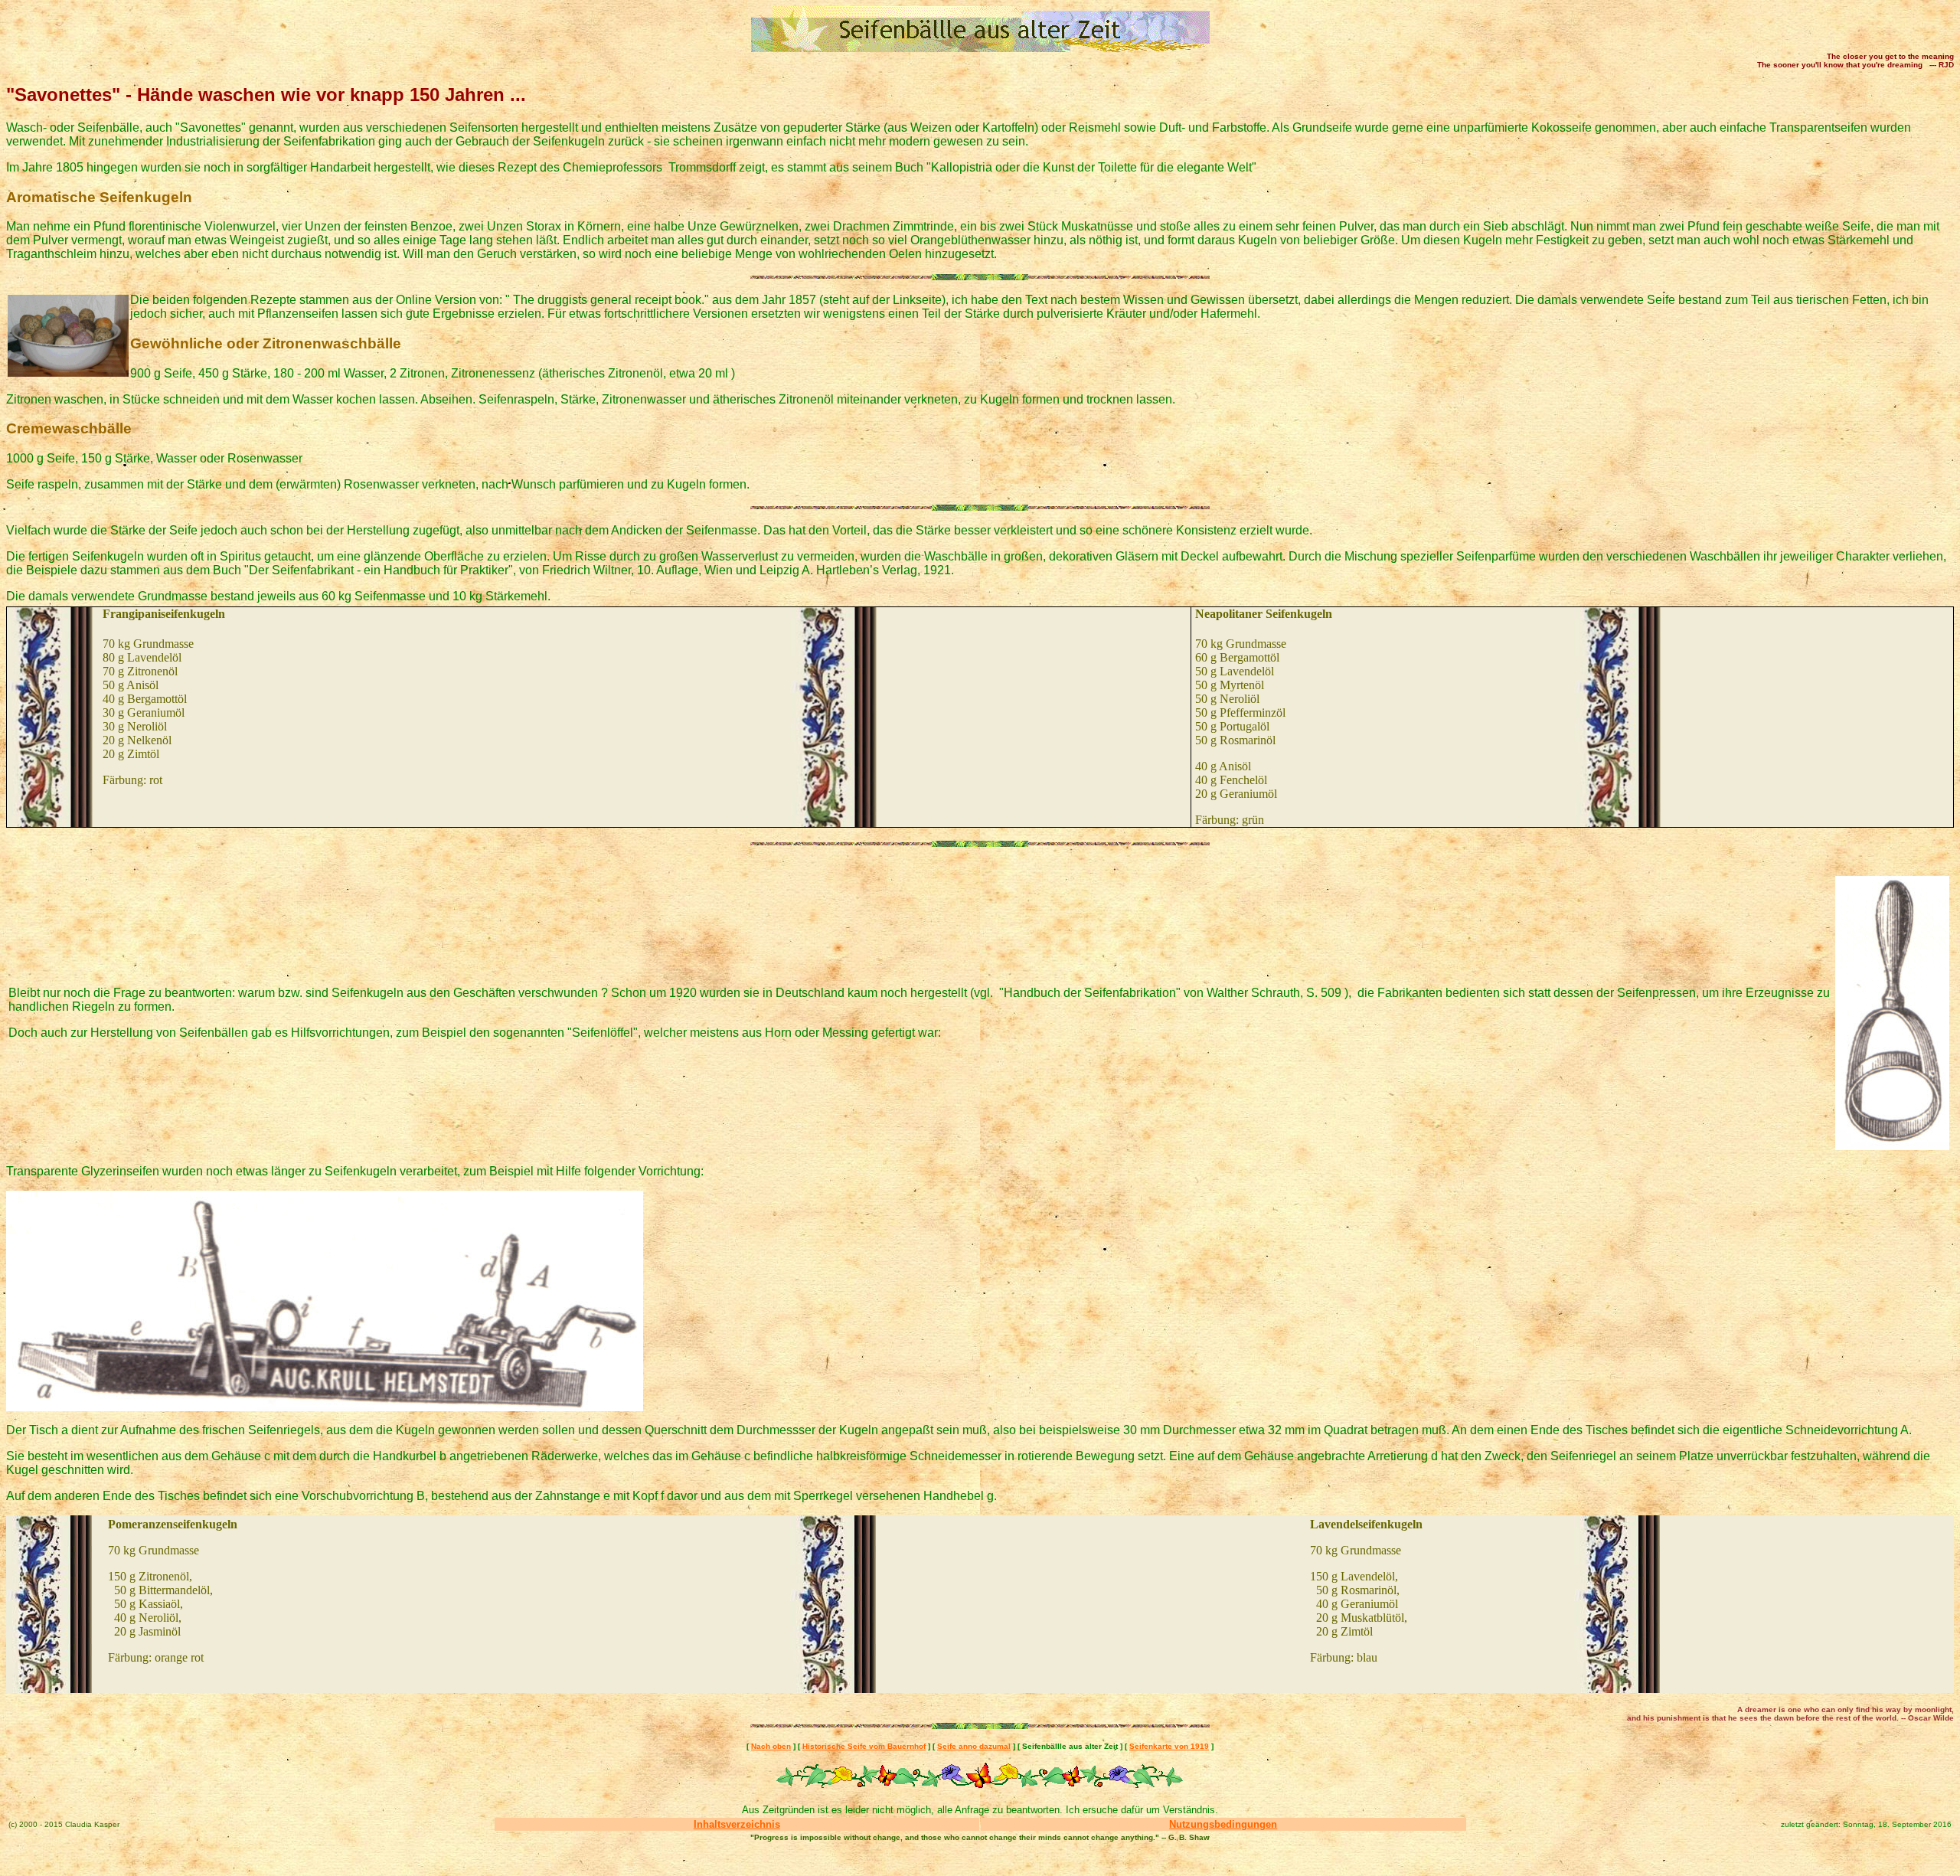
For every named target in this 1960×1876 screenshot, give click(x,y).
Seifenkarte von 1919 (1169, 1746)
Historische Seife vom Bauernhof (864, 1746)
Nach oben (771, 1746)
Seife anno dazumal (974, 1746)
